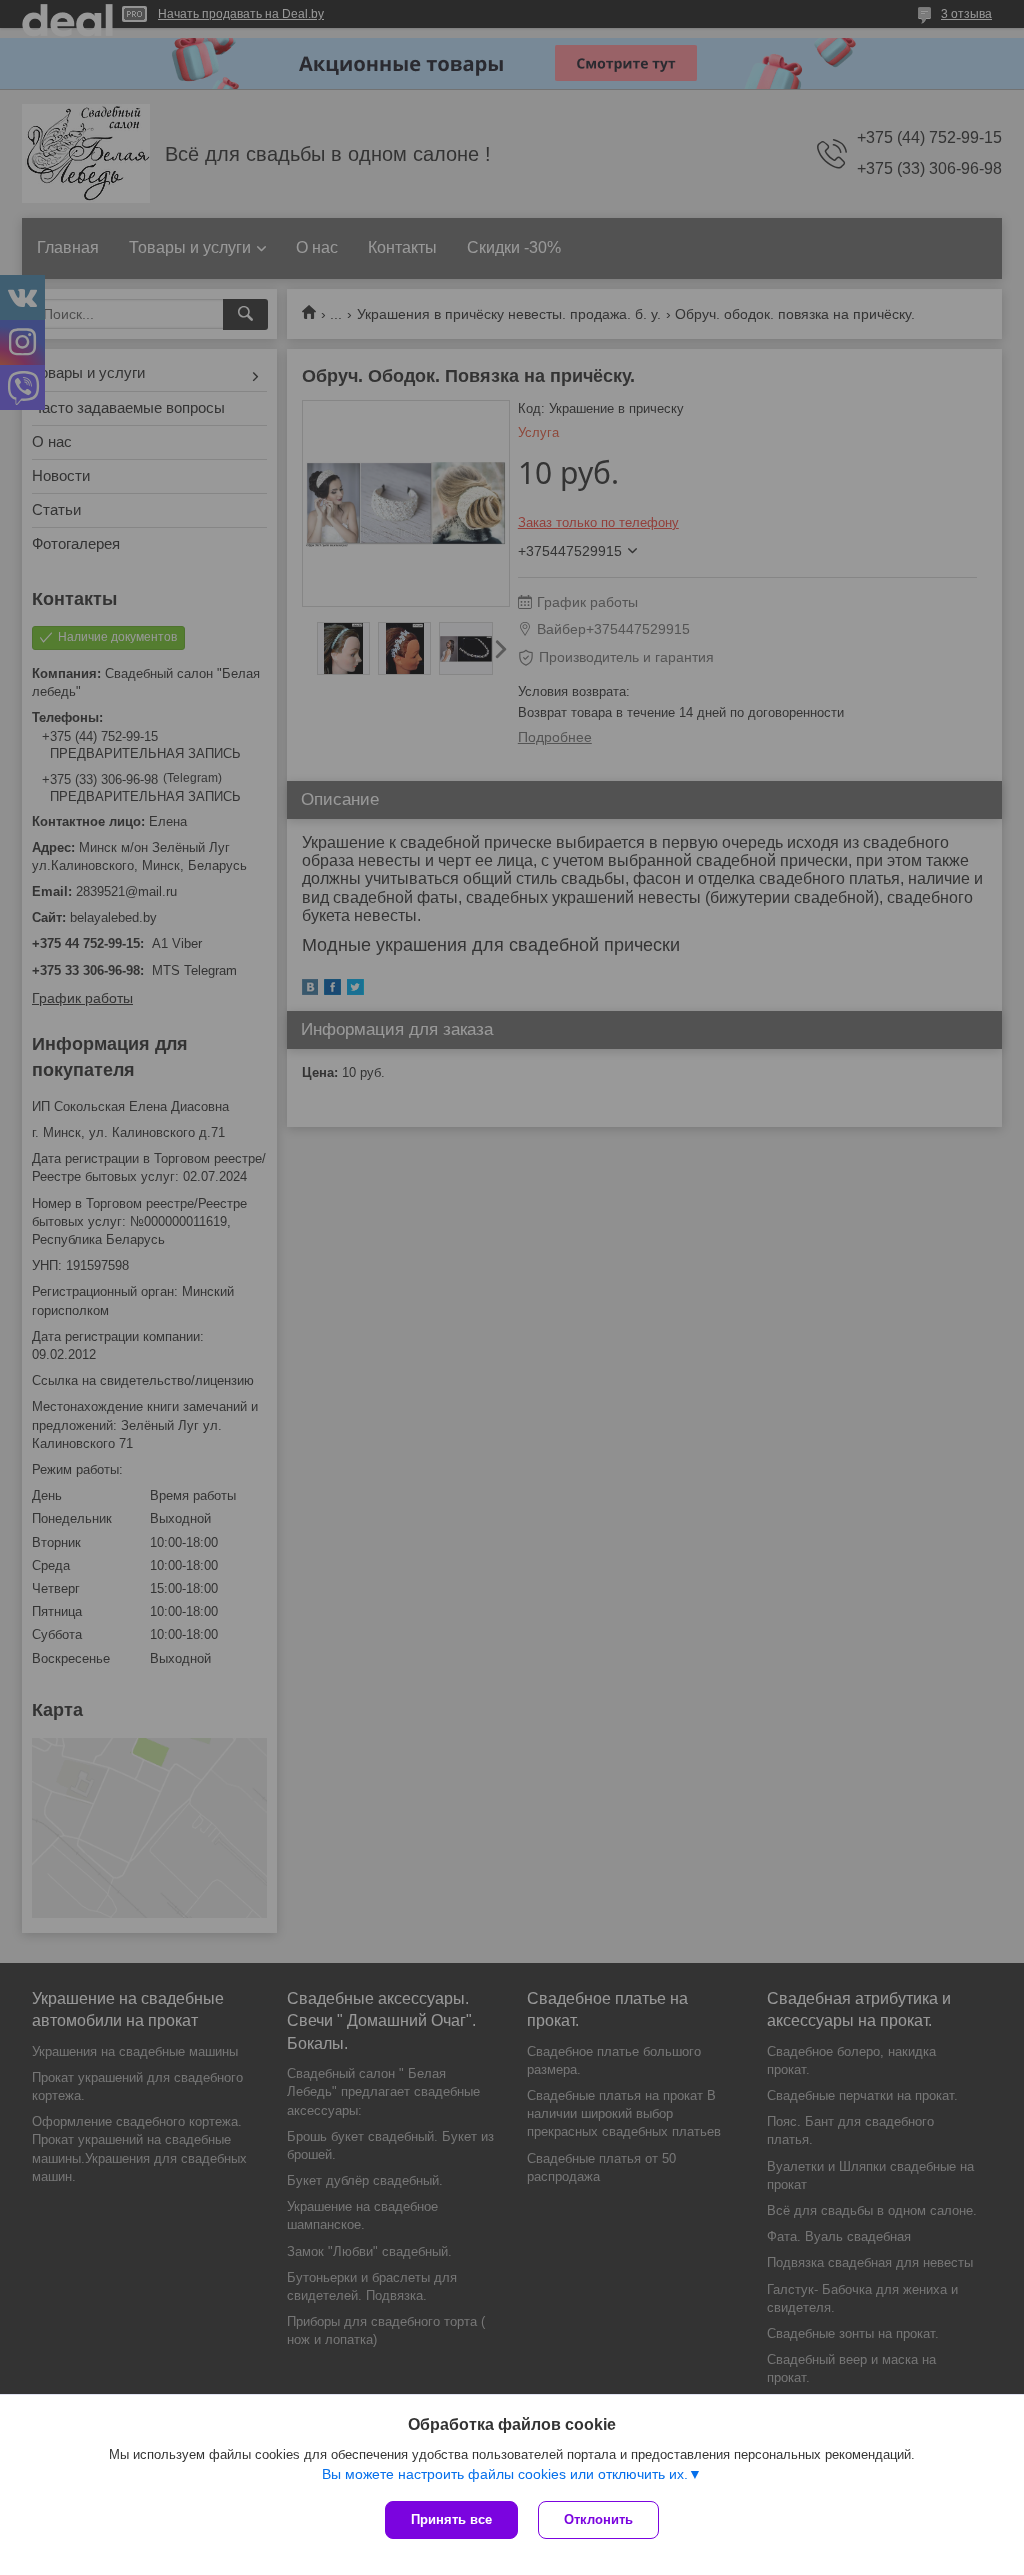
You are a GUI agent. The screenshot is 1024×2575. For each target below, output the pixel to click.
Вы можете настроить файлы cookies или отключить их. (505, 2474)
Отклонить (598, 2519)
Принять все (451, 2519)
